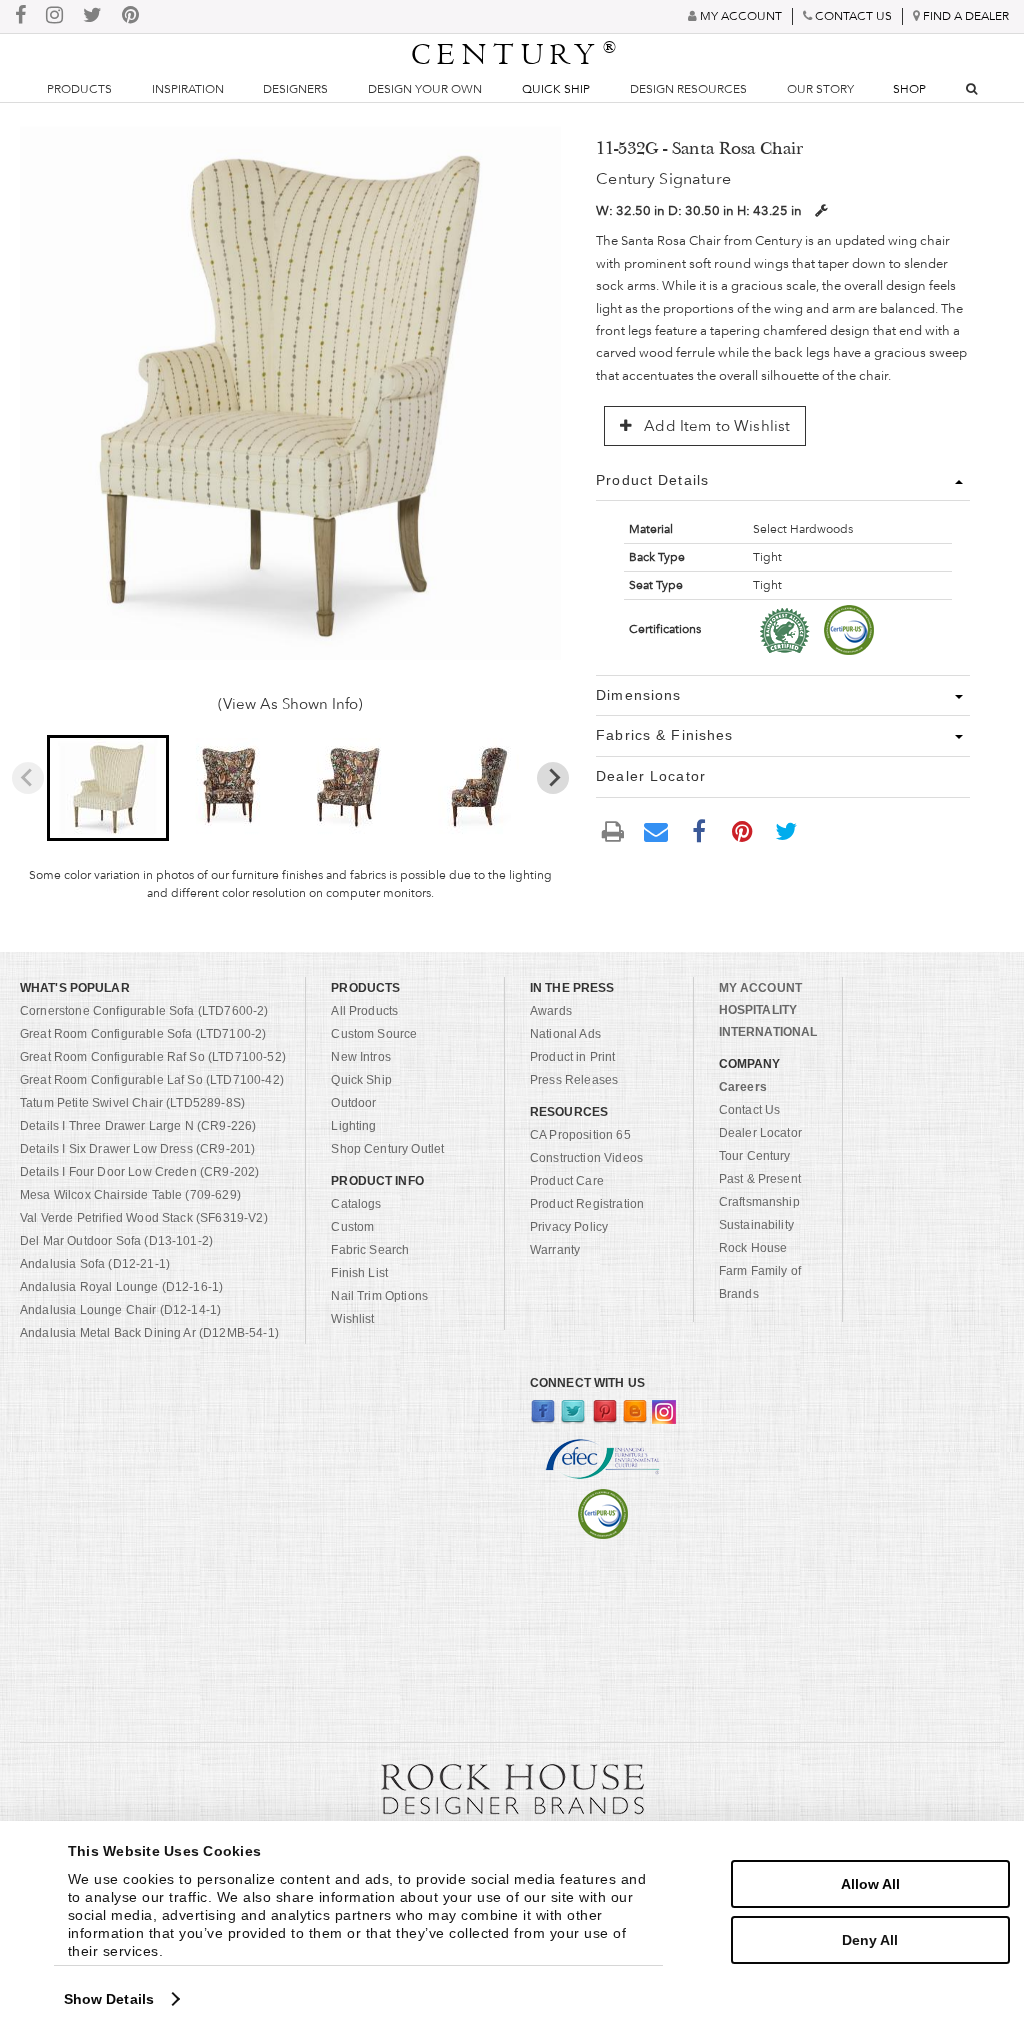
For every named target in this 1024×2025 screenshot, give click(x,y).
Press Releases (574, 1080)
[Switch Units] (821, 210)
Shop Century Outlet (387, 1149)
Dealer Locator (760, 1133)
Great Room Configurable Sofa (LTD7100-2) (143, 1034)
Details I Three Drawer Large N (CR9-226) (138, 1126)
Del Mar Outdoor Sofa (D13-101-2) (116, 1241)
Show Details (109, 1999)
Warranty (555, 1250)
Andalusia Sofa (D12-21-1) (95, 1264)
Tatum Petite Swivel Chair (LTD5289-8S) (132, 1103)
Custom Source (374, 1034)
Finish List (359, 1273)
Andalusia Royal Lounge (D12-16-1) (121, 1287)
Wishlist (352, 1319)
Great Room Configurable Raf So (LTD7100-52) (153, 1057)
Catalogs (356, 1204)
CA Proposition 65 (580, 1135)
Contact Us (750, 1110)
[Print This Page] (613, 831)
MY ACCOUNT (760, 988)
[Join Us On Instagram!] (54, 16)
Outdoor (353, 1103)
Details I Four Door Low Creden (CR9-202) (139, 1172)
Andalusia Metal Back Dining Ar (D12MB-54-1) (149, 1333)
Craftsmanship (759, 1202)
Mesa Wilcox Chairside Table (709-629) (130, 1195)
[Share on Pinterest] (743, 831)
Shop (909, 89)
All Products (364, 1011)
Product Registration (587, 1204)
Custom (352, 1227)
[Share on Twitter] (786, 831)
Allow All (870, 1884)
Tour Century (755, 1156)
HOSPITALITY (758, 1010)
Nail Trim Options (379, 1296)
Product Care (567, 1181)
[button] (108, 788)
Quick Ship (556, 89)
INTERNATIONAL (768, 1032)
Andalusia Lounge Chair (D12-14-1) (120, 1310)
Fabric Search (370, 1250)
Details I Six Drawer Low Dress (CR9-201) (137, 1149)
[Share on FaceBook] (700, 831)
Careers (743, 1087)
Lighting (353, 1126)
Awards (551, 1011)
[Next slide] (553, 778)
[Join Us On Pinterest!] (130, 16)
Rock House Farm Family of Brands (760, 1271)
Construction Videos (586, 1158)
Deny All (870, 1940)
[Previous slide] (28, 778)
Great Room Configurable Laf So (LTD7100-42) (152, 1080)
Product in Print (573, 1057)
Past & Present (760, 1179)
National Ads (565, 1034)
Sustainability (756, 1225)
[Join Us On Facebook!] (20, 16)
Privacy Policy (569, 1227)
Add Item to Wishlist (715, 426)
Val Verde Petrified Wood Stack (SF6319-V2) (144, 1218)
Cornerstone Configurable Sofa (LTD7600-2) (144, 1011)
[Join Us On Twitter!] (92, 16)
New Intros (361, 1057)
